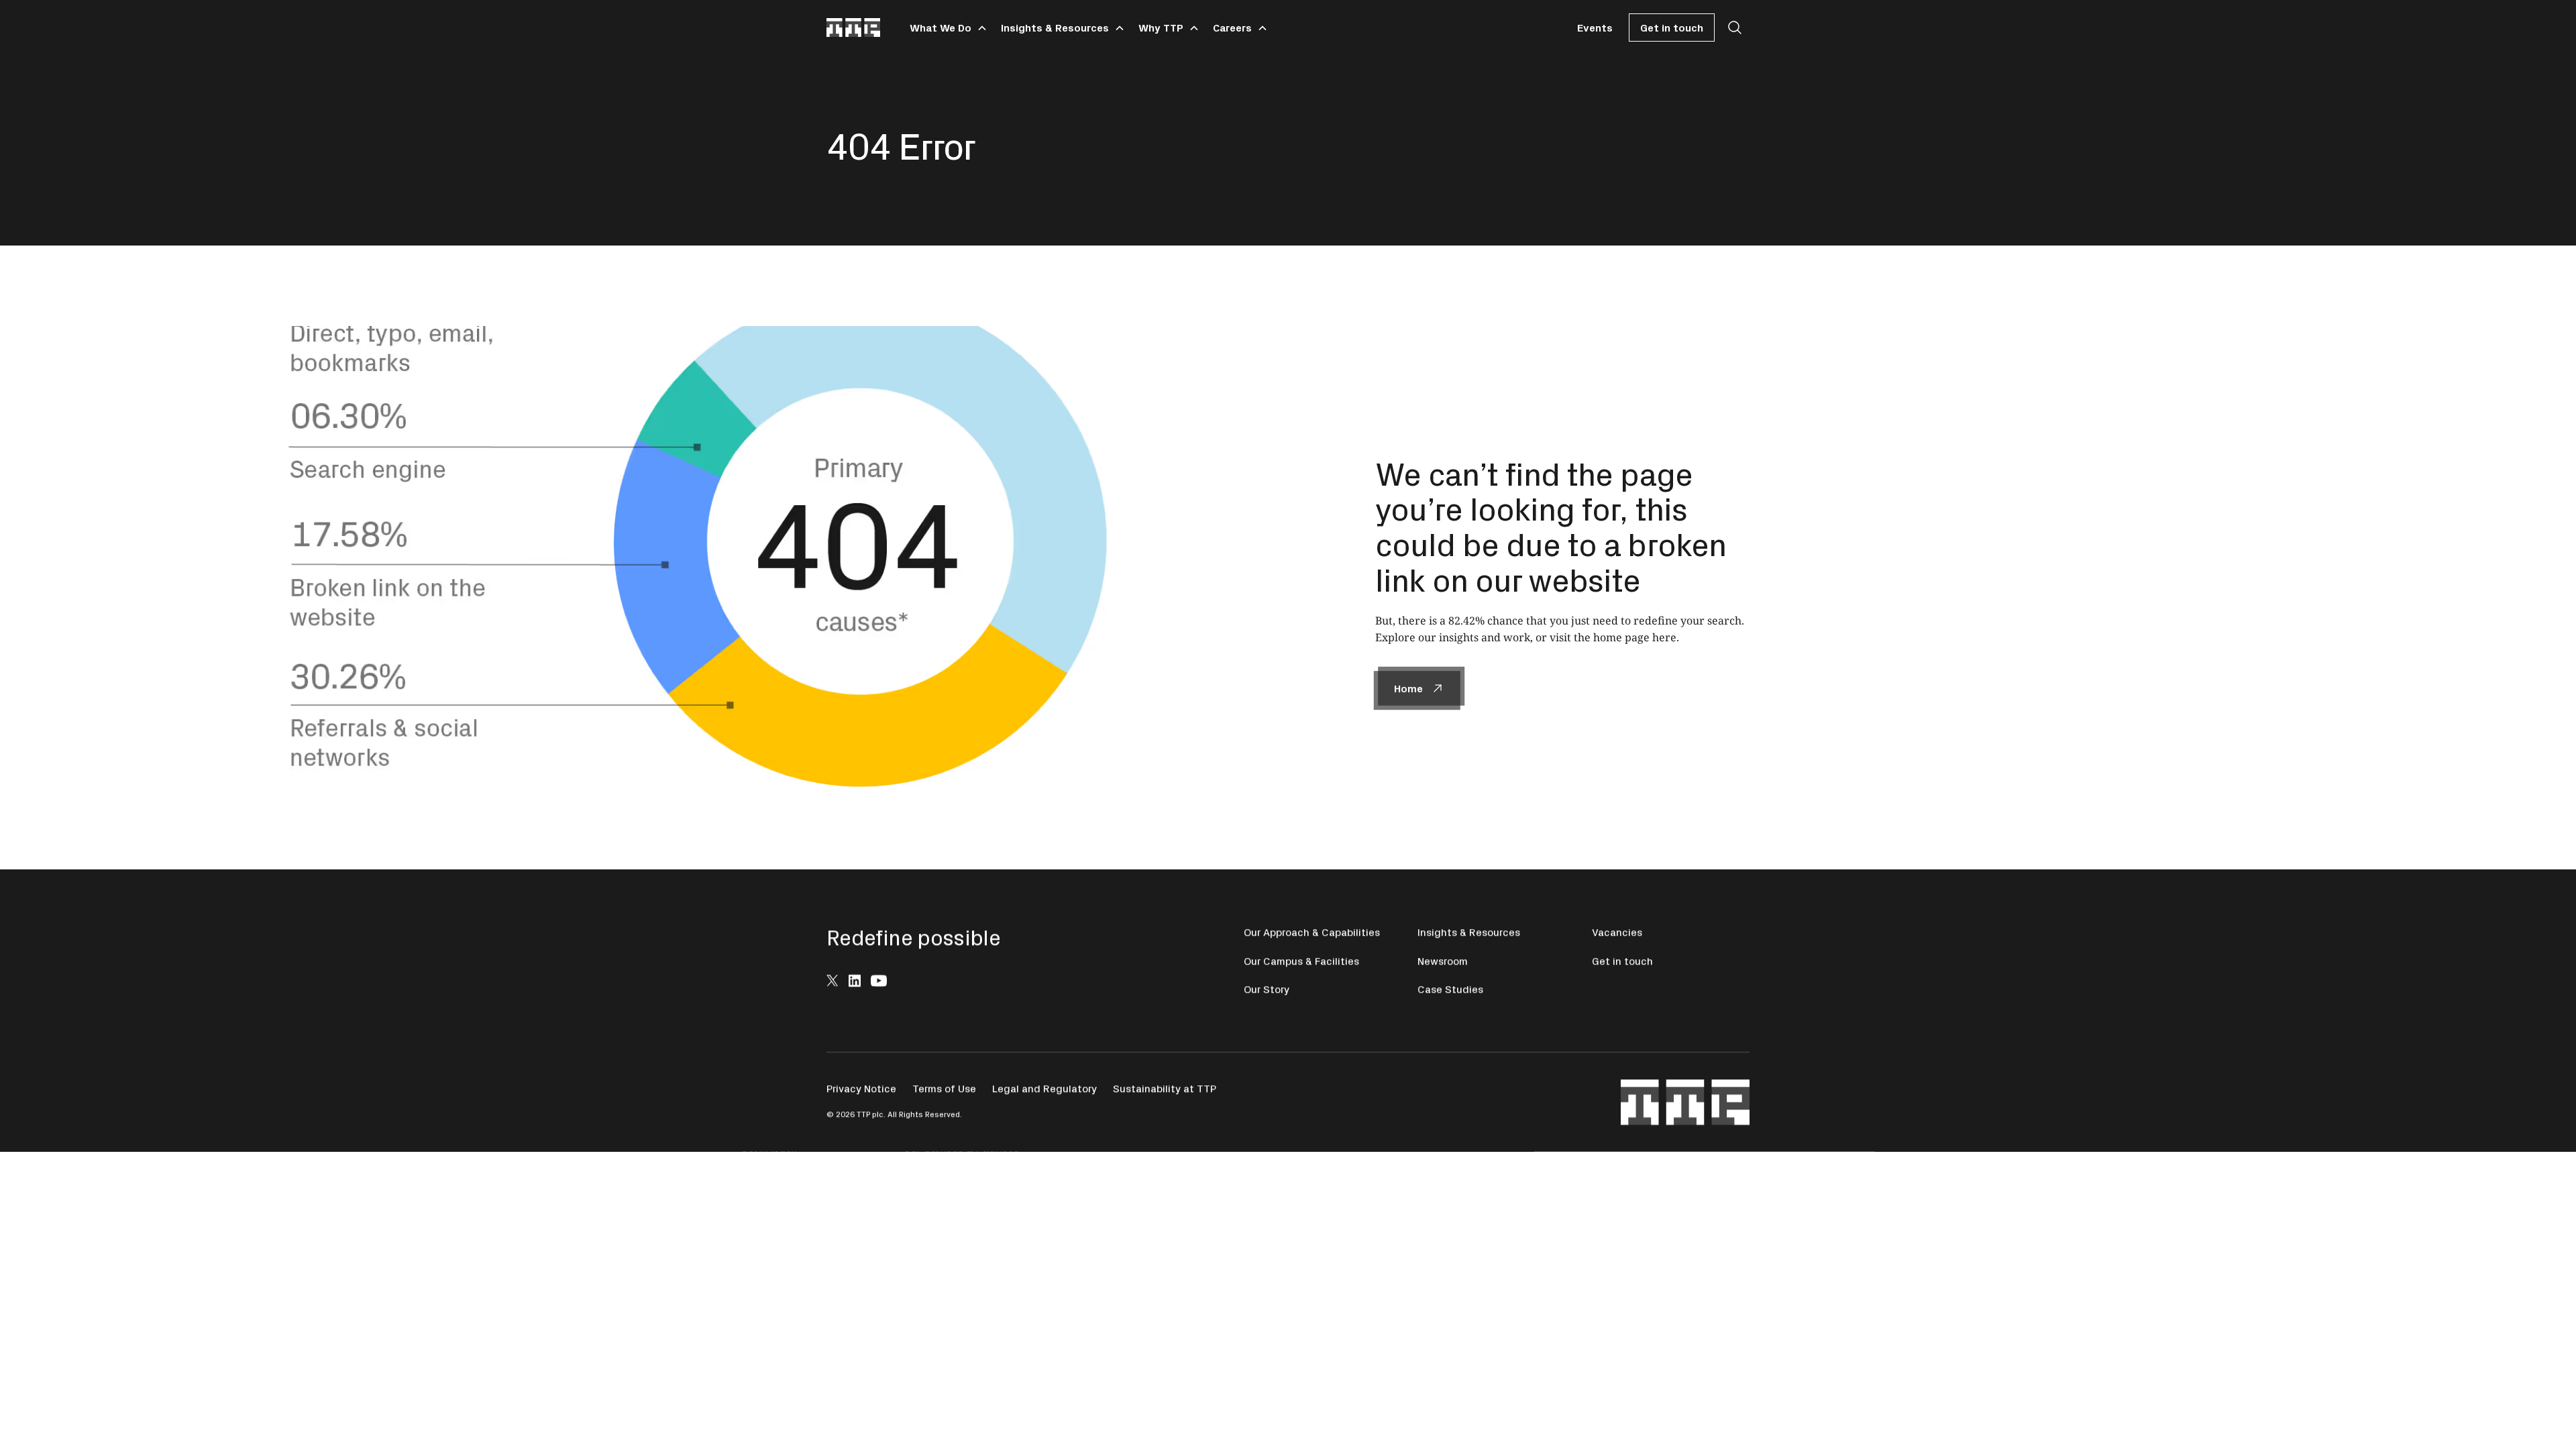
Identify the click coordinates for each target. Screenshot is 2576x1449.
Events (1595, 27)
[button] (946, 28)
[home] (853, 28)
